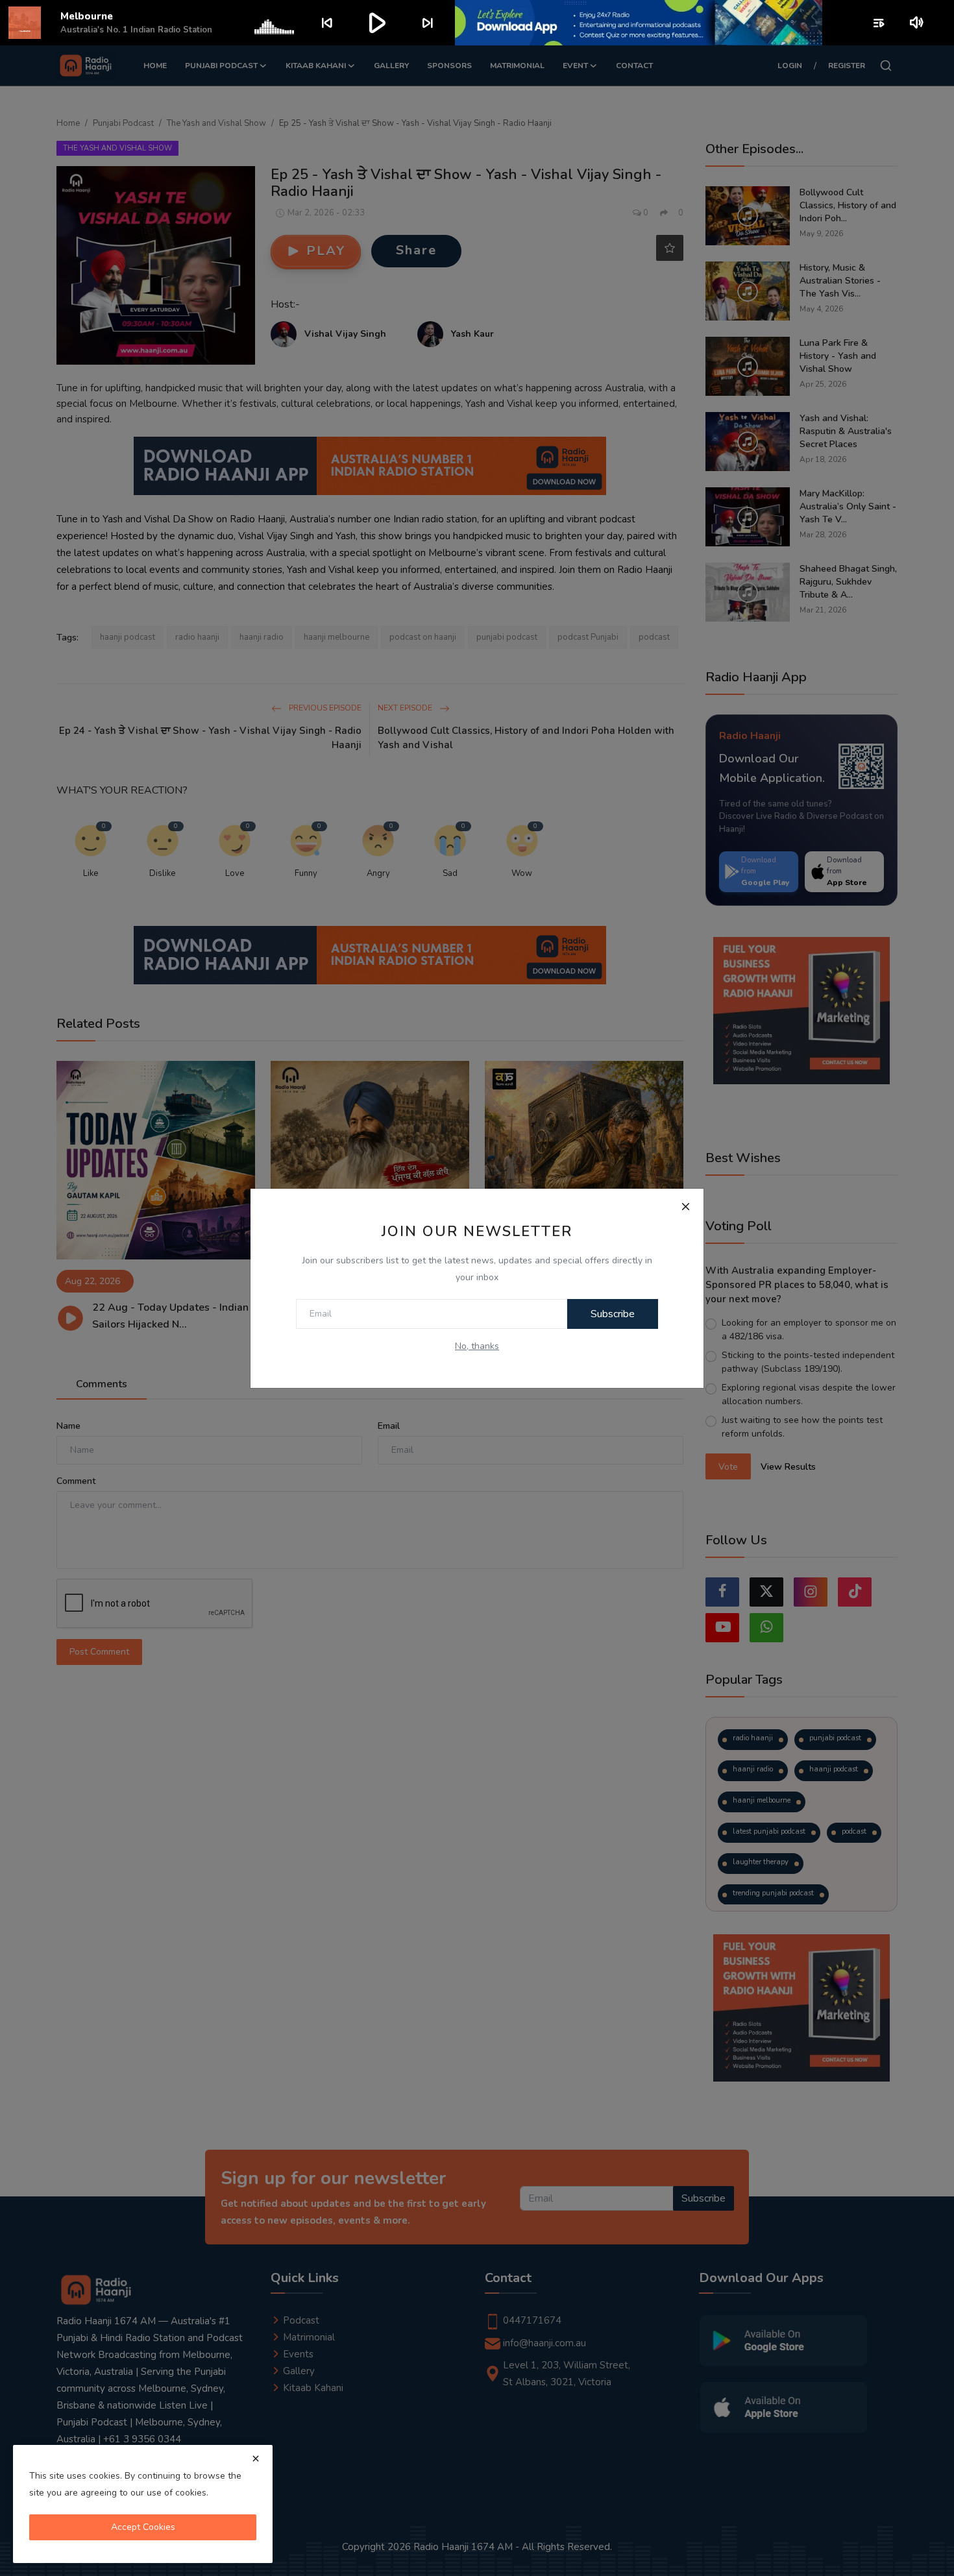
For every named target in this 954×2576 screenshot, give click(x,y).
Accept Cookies (143, 2527)
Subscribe (613, 1314)
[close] (256, 2459)
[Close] (685, 1207)
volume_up (917, 23)
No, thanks (477, 1346)
